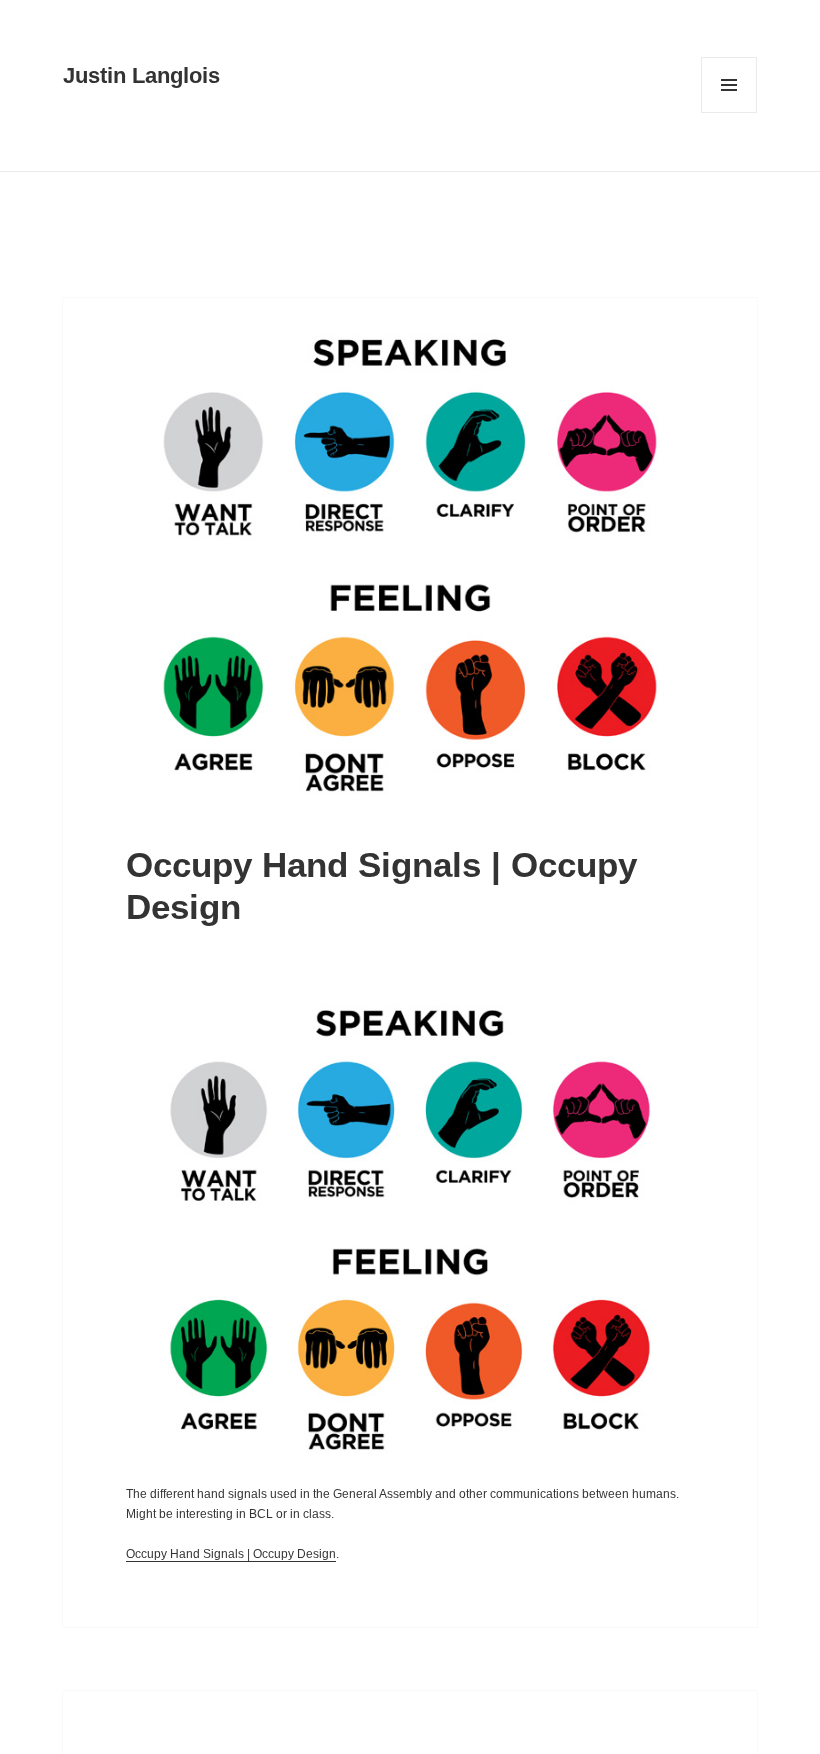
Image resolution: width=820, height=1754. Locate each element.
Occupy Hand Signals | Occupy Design (231, 1554)
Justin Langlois (141, 75)
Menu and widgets (729, 112)
